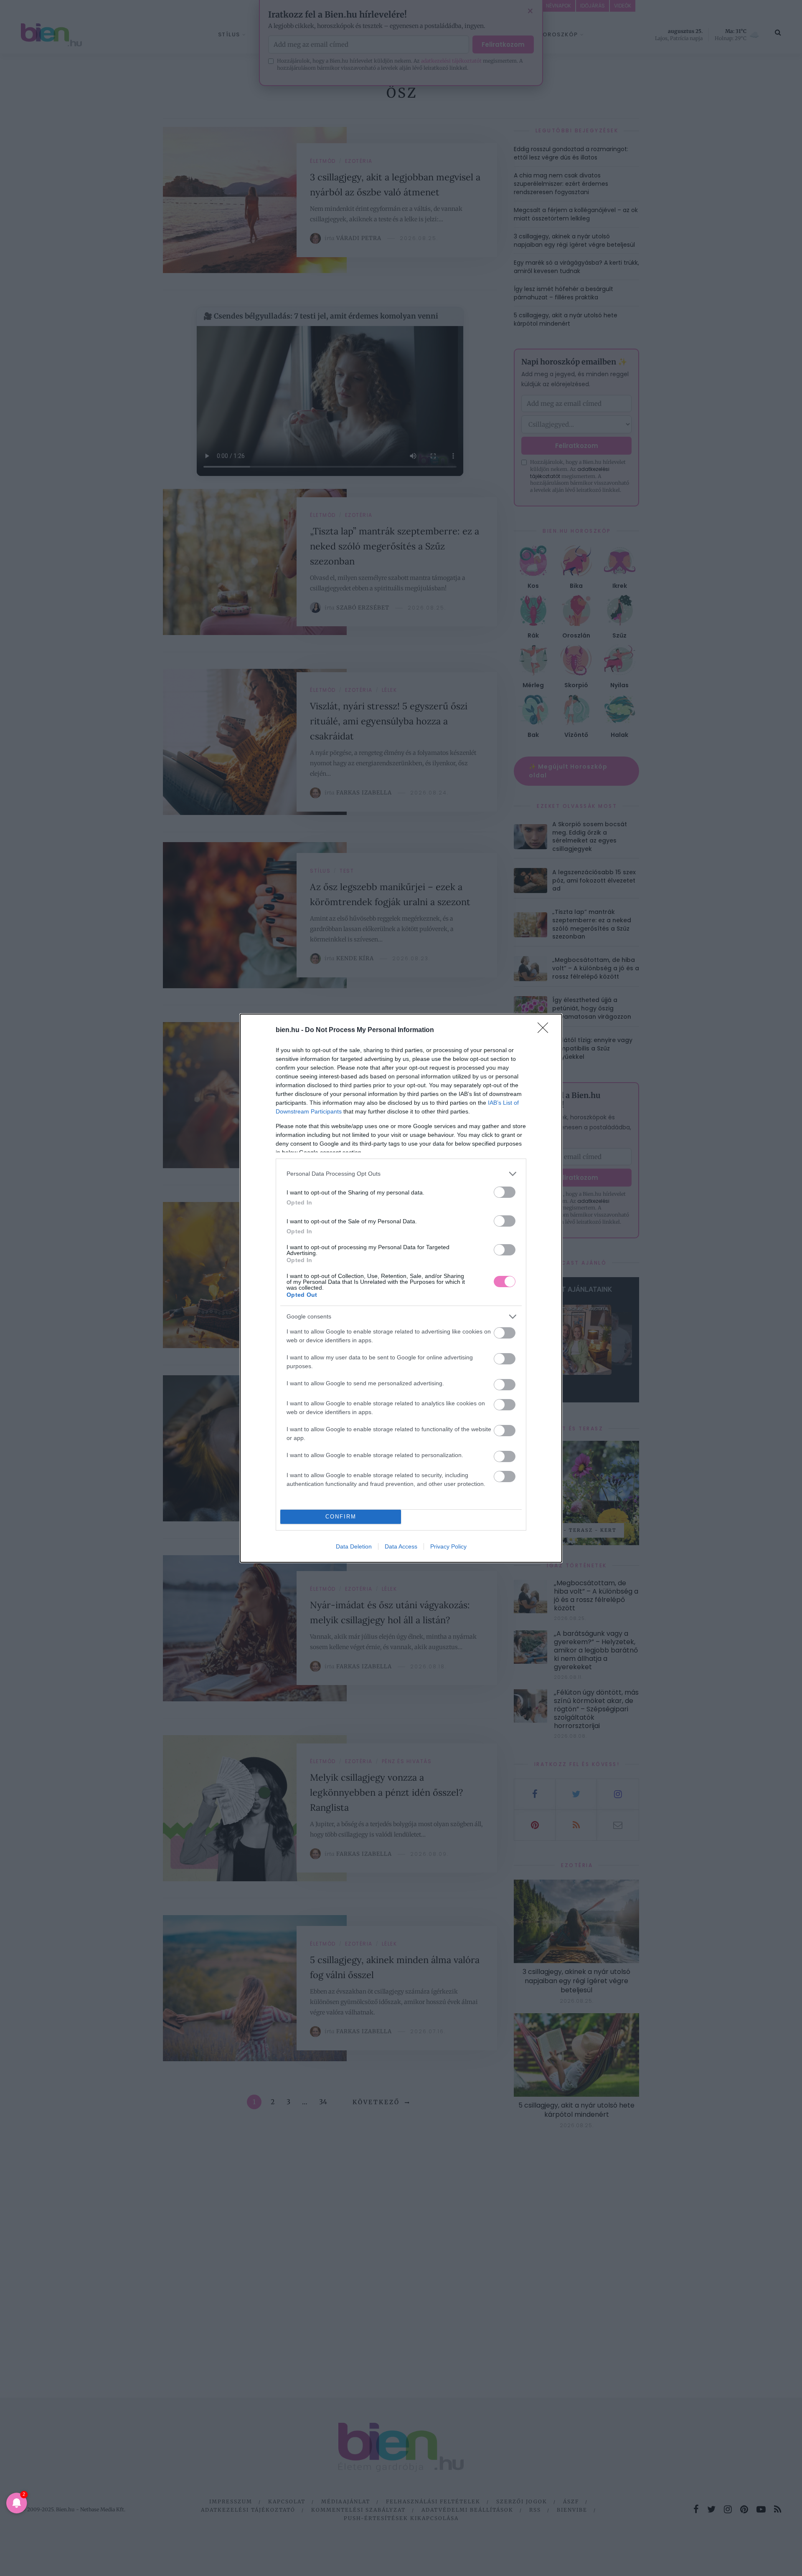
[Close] (546, 1030)
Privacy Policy (448, 1546)
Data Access (401, 1546)
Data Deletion (354, 1546)
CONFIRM (341, 1517)
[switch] (505, 1192)
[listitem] (401, 1174)
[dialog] (401, 1288)
